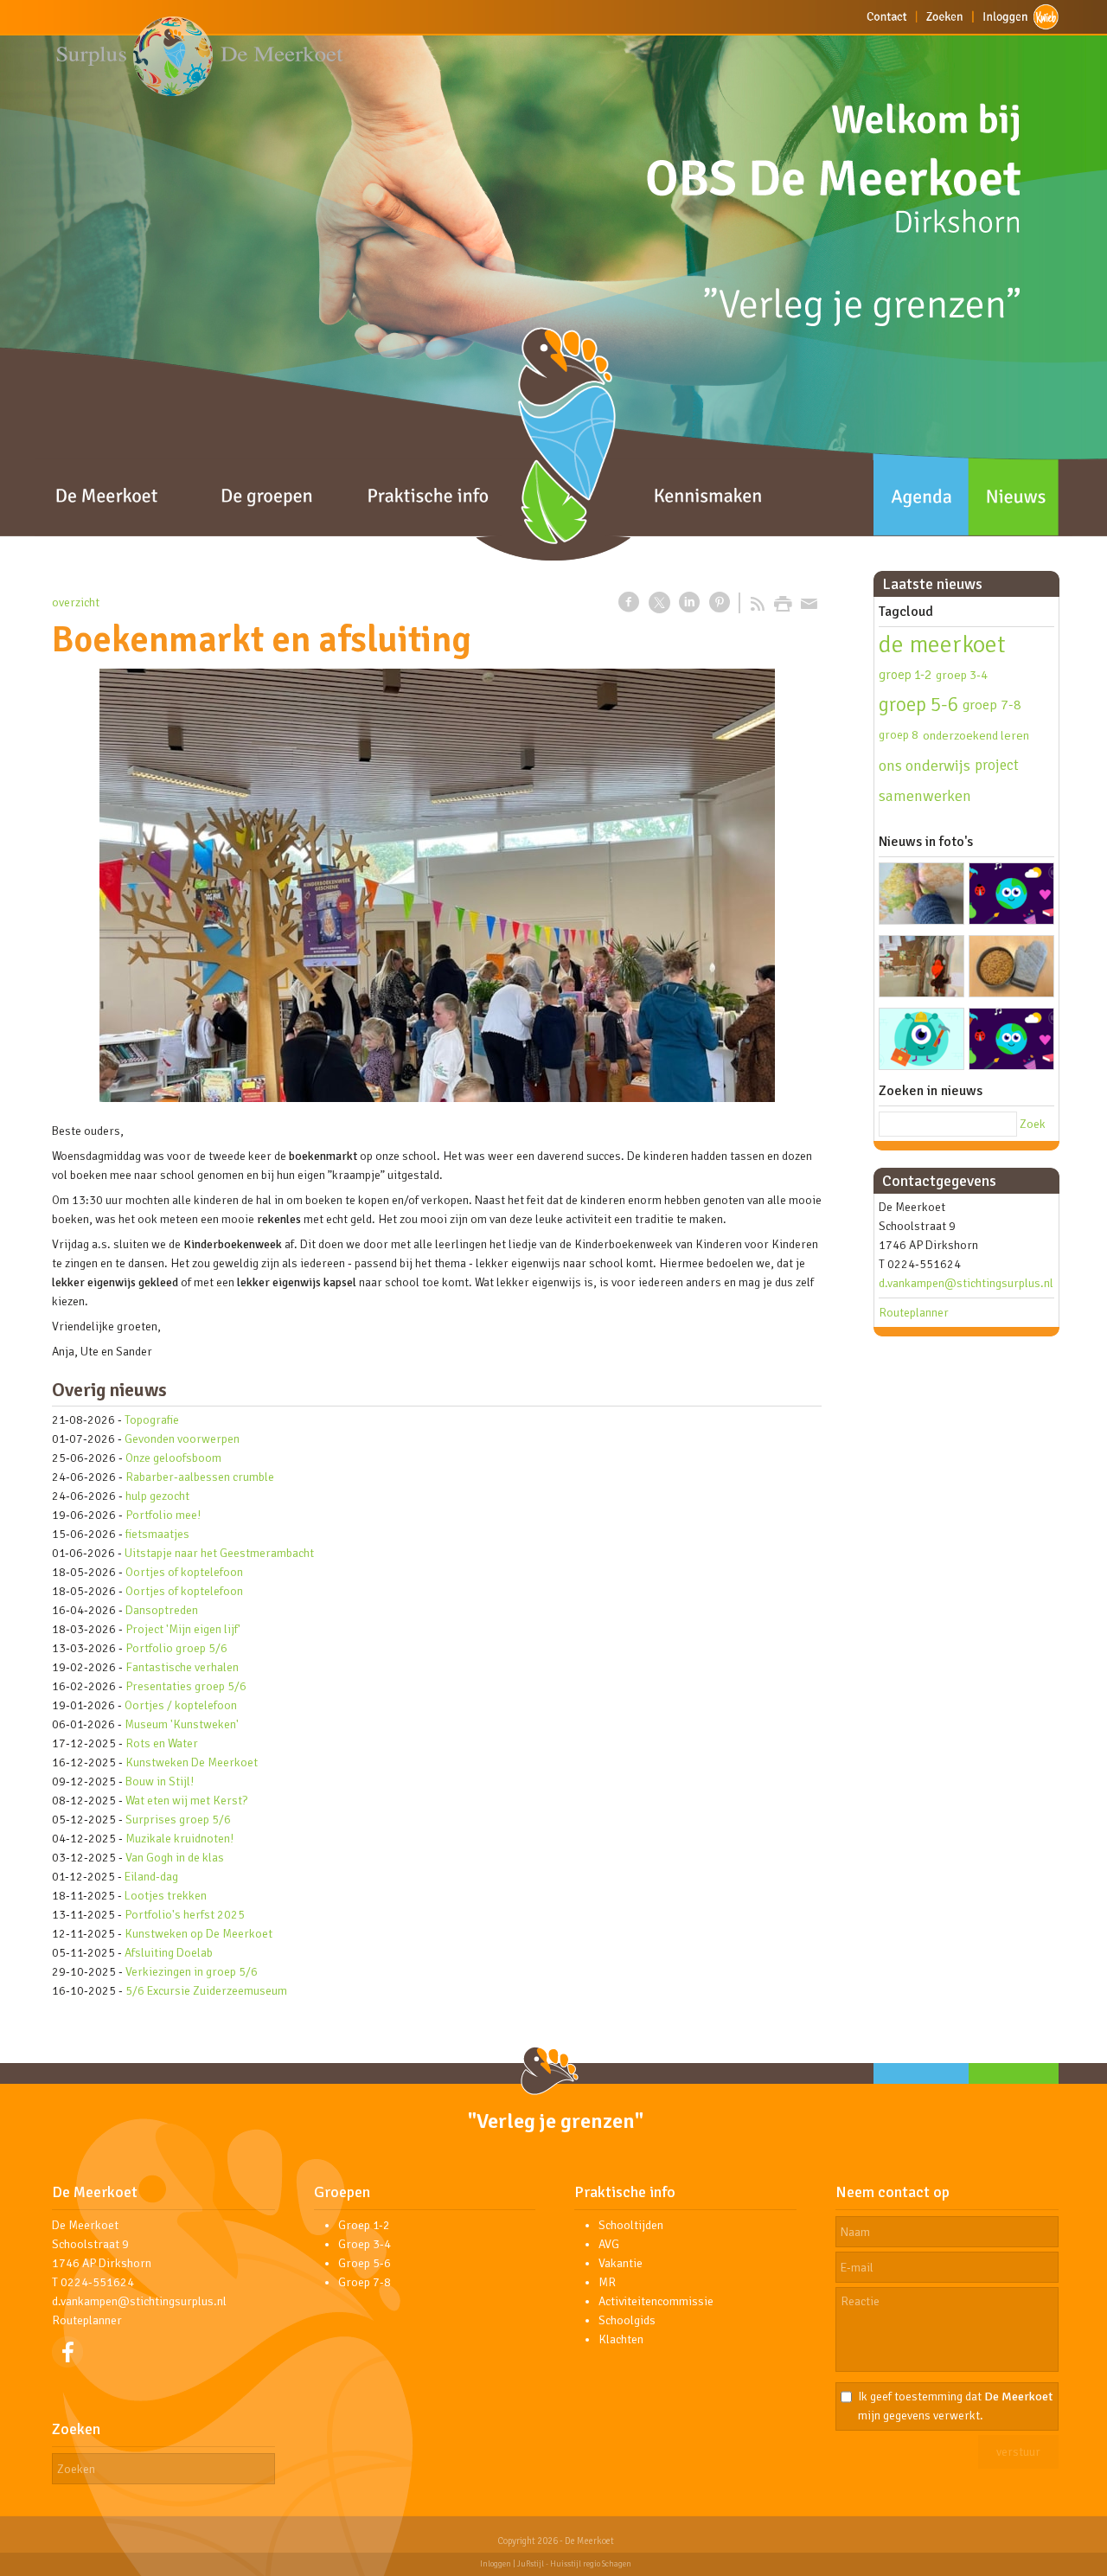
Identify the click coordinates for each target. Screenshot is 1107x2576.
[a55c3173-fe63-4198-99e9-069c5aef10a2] (437, 885)
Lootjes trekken (166, 1896)
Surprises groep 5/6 (178, 1820)
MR (607, 2282)
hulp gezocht (157, 1496)
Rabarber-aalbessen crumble (200, 1477)
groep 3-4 (962, 675)
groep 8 (899, 735)
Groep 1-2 (364, 2225)
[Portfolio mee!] (1011, 1042)
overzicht (76, 602)
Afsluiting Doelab (169, 1953)
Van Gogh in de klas (175, 1858)
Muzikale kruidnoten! (179, 1839)
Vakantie (621, 2263)
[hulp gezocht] (921, 1042)
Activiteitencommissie (656, 2301)
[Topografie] (921, 897)
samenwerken (925, 796)
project (997, 765)
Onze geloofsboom (173, 1458)
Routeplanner (914, 1313)
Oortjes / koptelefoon (181, 1705)
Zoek (1033, 1124)
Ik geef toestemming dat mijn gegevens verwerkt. (955, 2406)
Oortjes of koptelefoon (184, 1572)
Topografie (152, 1420)
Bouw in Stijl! (160, 1781)
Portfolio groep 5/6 (176, 1648)
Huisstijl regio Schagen (591, 2564)
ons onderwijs (925, 766)
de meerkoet (942, 644)
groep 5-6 (918, 705)
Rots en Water (162, 1743)
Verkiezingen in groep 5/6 (192, 1972)
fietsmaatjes (157, 1534)
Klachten (621, 2339)
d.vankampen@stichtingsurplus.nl (966, 1283)
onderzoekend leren (976, 735)
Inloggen (496, 2564)
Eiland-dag (151, 1877)
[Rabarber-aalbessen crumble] (1011, 969)
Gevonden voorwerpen (182, 1439)
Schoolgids (627, 2320)
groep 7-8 (992, 705)
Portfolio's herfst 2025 (185, 1915)
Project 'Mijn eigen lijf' (183, 1629)
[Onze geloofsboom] (921, 969)
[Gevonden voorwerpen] (1011, 897)
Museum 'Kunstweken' (182, 1724)
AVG (609, 2244)
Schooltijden (631, 2225)
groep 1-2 (905, 675)
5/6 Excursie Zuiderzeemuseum (206, 1991)
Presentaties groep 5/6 (186, 1686)
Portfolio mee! (163, 1515)
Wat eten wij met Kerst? (186, 1801)
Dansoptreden (162, 1610)
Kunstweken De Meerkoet (192, 1762)
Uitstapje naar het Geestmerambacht (219, 1553)
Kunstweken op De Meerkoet (198, 1934)
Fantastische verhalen (182, 1667)
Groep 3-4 (365, 2244)
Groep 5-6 (365, 2263)
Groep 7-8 (365, 2282)
